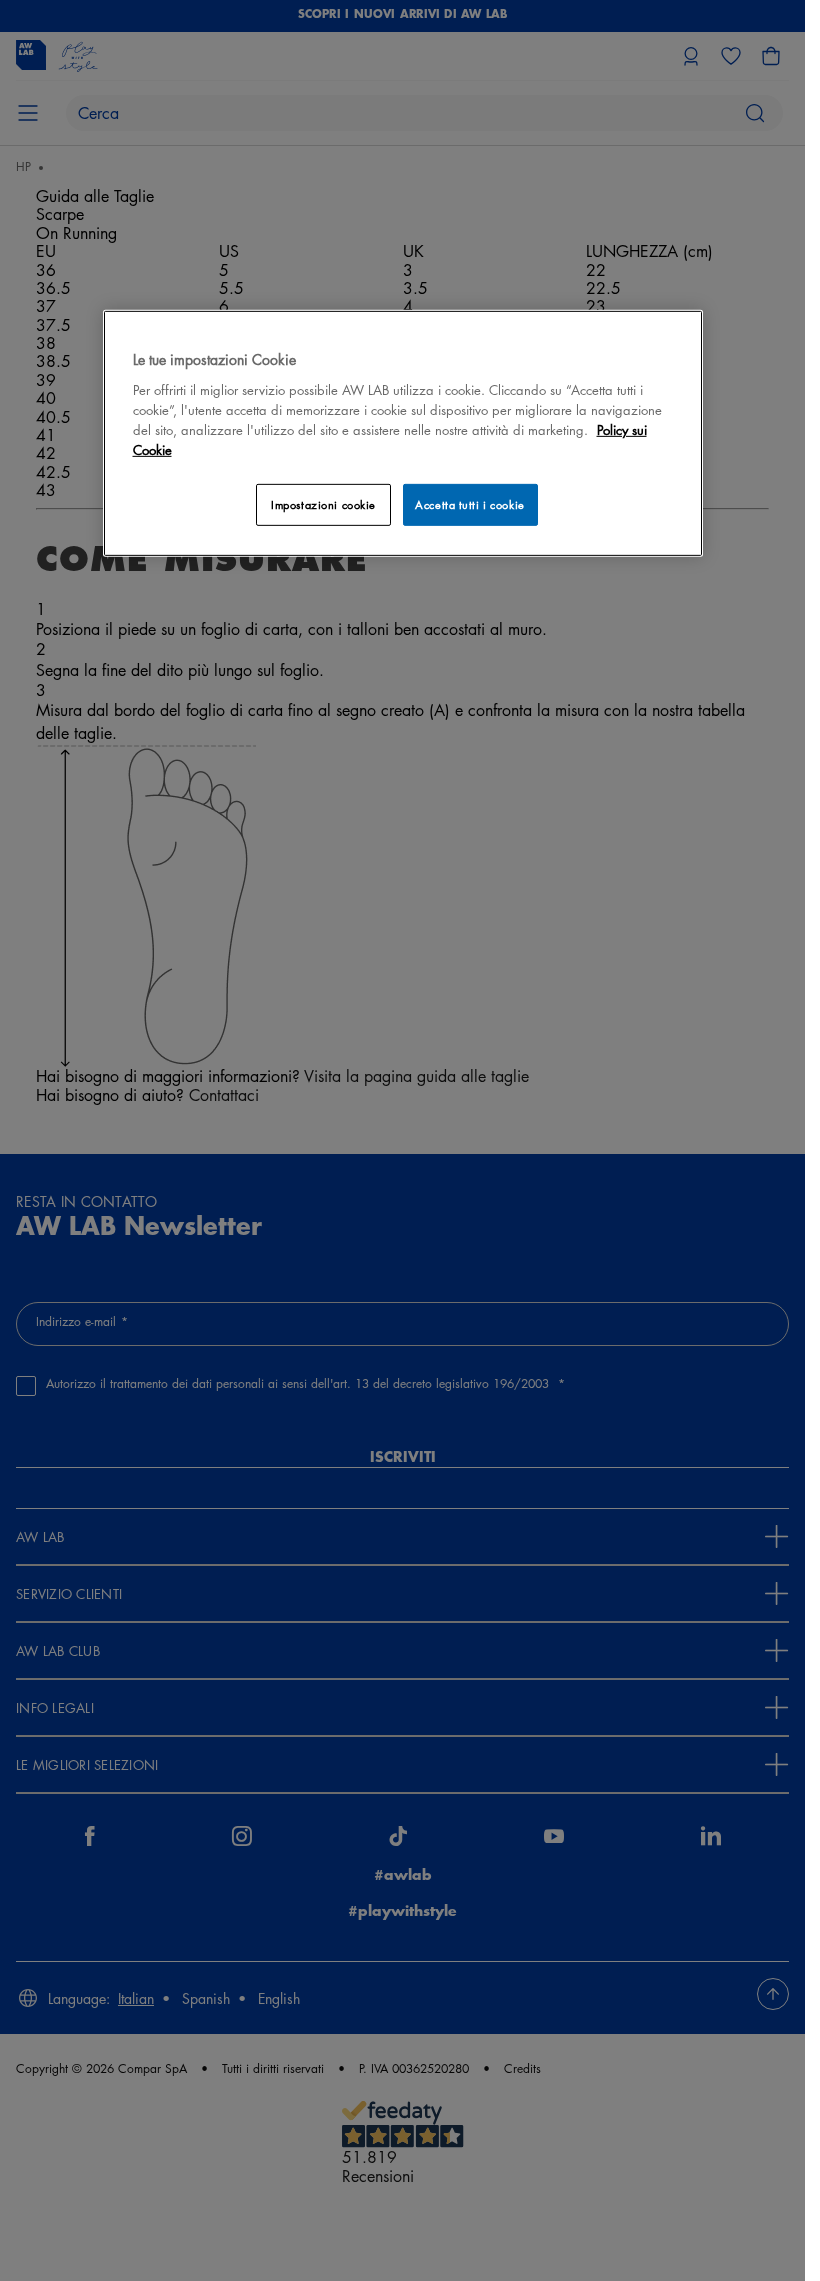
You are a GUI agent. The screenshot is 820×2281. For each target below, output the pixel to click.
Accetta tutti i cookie (470, 504)
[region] (403, 433)
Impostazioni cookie (323, 504)
